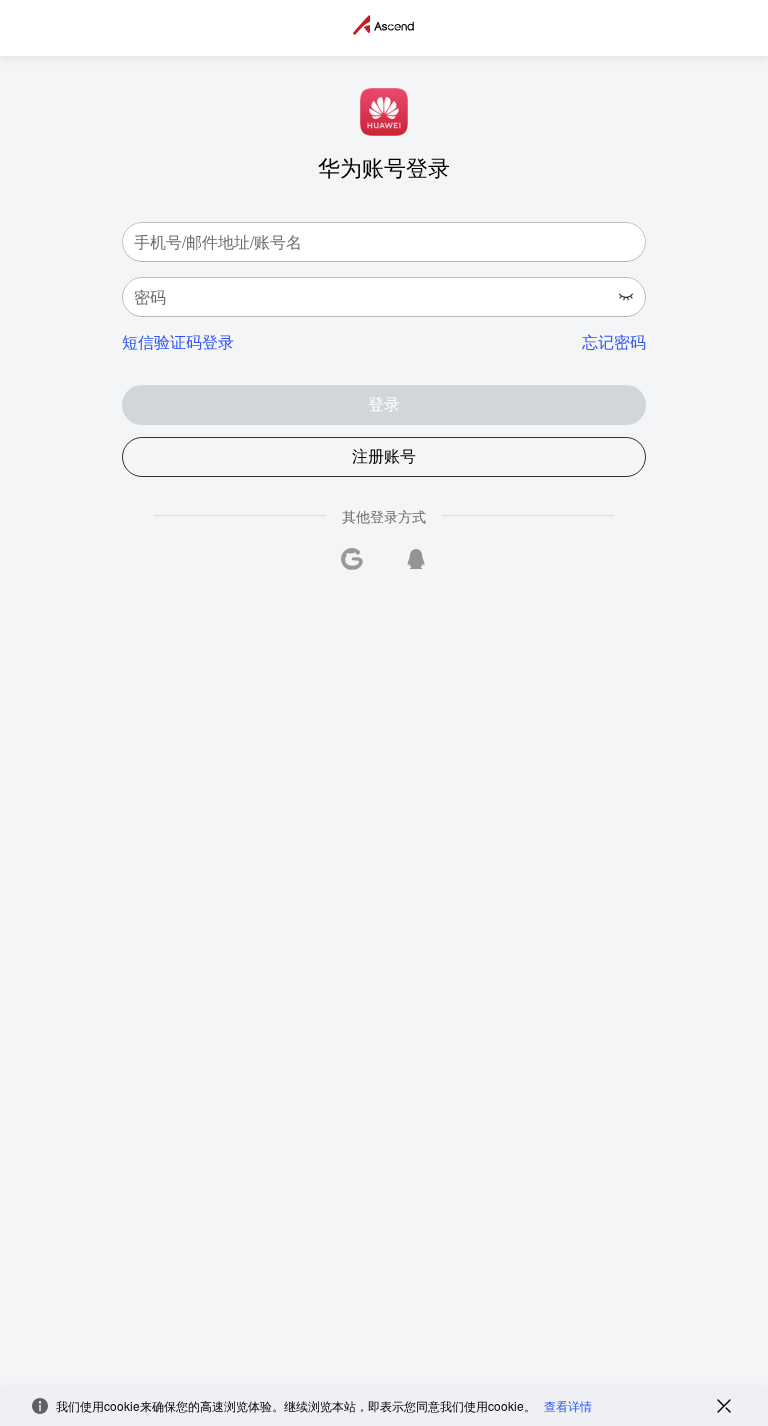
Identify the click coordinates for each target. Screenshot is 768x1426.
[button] (626, 297)
